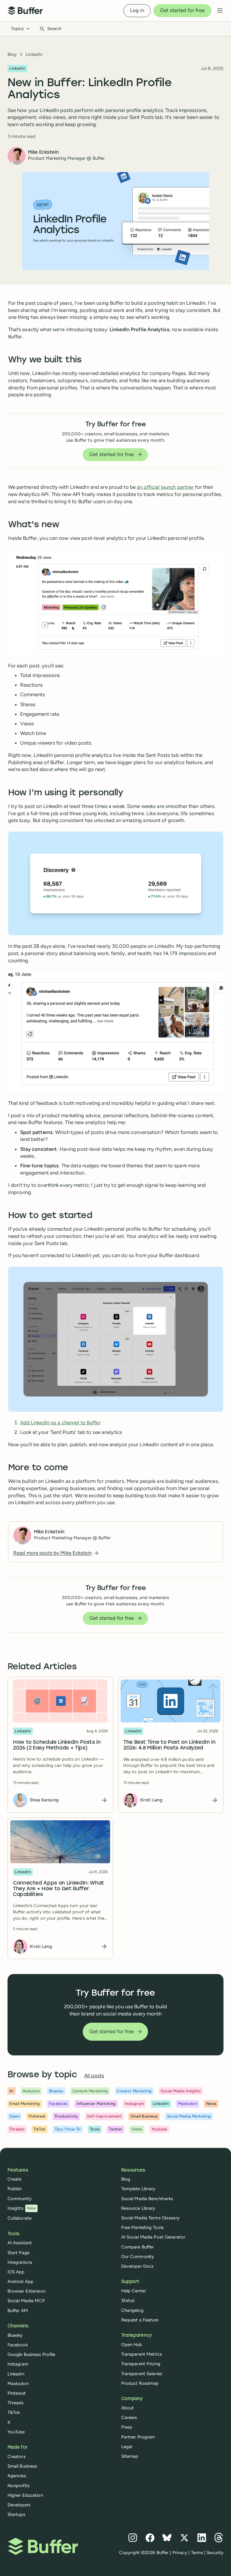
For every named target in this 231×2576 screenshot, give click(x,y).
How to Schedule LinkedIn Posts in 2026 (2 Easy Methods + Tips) (57, 1745)
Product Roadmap (140, 2383)
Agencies (17, 2476)
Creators (17, 2457)
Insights (22, 2208)
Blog (12, 54)
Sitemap (130, 2456)
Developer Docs (137, 2266)
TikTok (14, 2412)
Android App (20, 2281)
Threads (16, 2403)
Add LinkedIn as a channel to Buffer (60, 1423)
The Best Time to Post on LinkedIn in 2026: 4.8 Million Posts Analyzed (169, 1745)
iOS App (16, 2272)
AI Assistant (20, 2243)
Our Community (138, 2257)
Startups (16, 2514)
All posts (94, 2076)
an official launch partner (165, 487)
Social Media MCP (26, 2301)
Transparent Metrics (142, 2354)
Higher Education (25, 2495)
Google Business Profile (31, 2354)
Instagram (18, 2364)
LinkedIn (34, 54)
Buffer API (18, 2311)
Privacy (180, 2553)
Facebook (18, 2345)
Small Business (22, 2466)
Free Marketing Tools (142, 2227)
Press (127, 2427)
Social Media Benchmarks (147, 2199)
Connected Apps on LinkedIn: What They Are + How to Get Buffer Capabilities (59, 1889)
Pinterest (17, 2393)
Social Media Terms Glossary (150, 2218)
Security (215, 2553)
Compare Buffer (138, 2247)
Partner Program (138, 2437)
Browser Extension (26, 2291)
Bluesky (15, 2335)
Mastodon (18, 2384)
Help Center (134, 2291)
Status (128, 2300)
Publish (15, 2189)
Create (15, 2179)
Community (20, 2199)
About (128, 2408)
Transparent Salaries (142, 2374)
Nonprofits (18, 2486)
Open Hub (132, 2345)
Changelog (132, 2310)
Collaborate (20, 2218)
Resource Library (138, 2208)
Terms (197, 2553)
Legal (127, 2447)
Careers (129, 2417)
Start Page (18, 2253)
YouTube (16, 2432)
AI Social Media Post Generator (153, 2237)
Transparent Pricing (141, 2364)
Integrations (20, 2262)
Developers (19, 2505)
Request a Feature (140, 2320)
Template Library (138, 2189)
